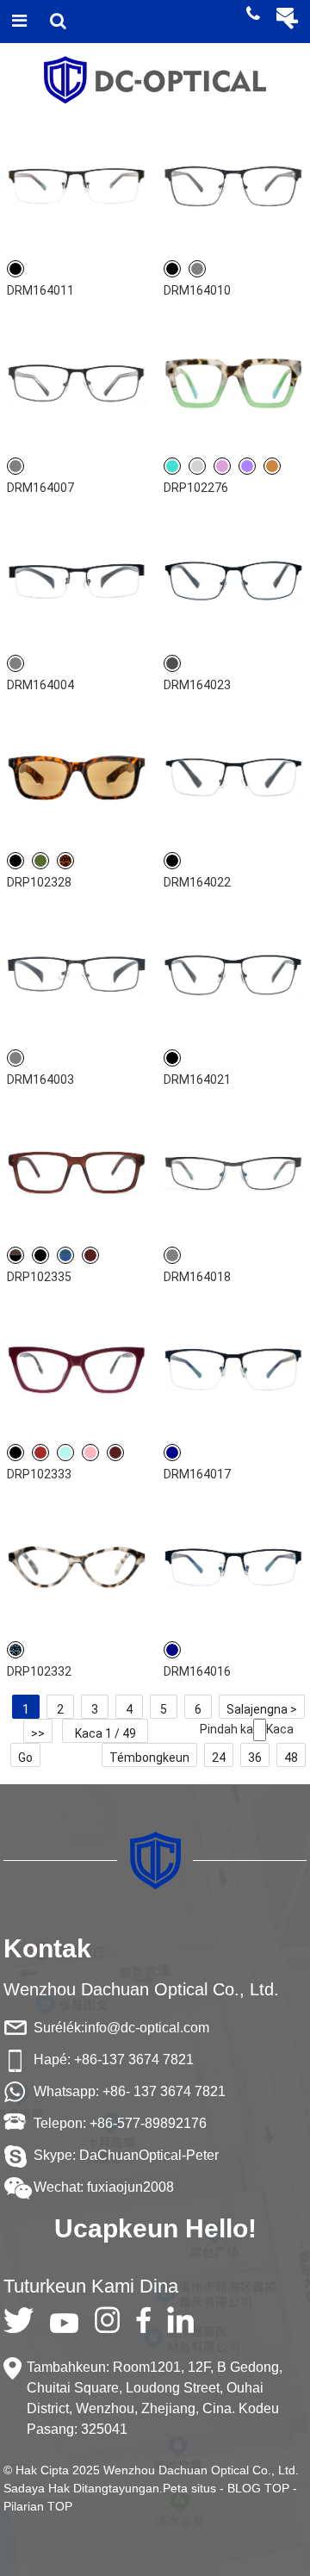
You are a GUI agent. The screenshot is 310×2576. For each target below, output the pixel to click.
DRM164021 (197, 1080)
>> (38, 1733)
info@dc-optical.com (147, 2028)
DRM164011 (40, 290)
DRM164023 (197, 685)
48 (291, 1758)
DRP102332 (39, 1671)
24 (219, 1758)
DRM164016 (197, 1671)
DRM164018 (197, 1277)
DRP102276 (196, 488)
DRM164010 (197, 290)
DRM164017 (197, 1474)
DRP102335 (39, 1277)
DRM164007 (40, 488)
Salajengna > (262, 1709)
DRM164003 (40, 1080)
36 (255, 1758)
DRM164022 (197, 882)
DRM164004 (40, 685)
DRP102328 (39, 882)
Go (25, 1758)
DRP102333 (39, 1474)
